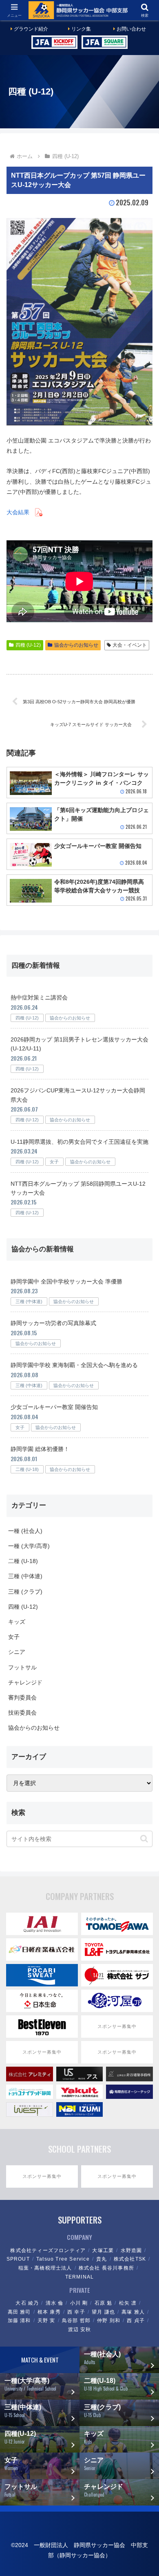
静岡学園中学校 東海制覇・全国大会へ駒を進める (74, 1365)
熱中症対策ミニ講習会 (39, 997)
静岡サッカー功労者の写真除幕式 (53, 1323)
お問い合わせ (131, 29)
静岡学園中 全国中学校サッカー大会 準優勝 (66, 1281)
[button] (144, 1839)
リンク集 (81, 29)
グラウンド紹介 (31, 29)
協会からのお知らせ (76, 645)
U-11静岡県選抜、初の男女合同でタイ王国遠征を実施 (79, 1142)
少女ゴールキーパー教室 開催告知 (54, 1407)
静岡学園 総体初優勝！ (40, 1449)
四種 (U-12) (31, 91)
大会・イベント (130, 645)
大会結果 (18, 512)
